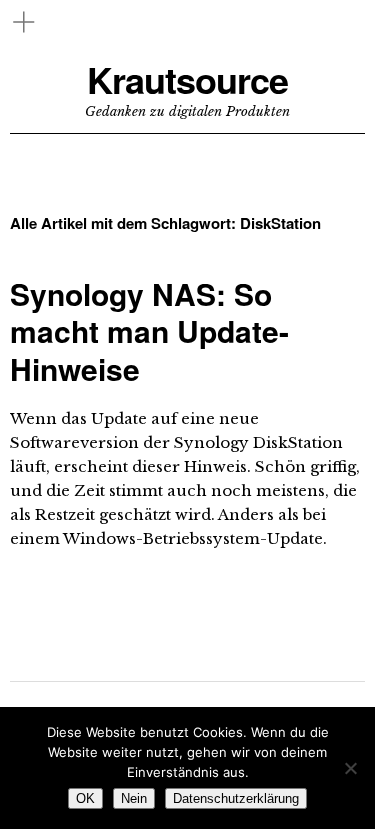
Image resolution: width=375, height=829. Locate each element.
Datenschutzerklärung (236, 798)
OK (85, 798)
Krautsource (187, 79)
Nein (134, 798)
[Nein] (350, 768)
